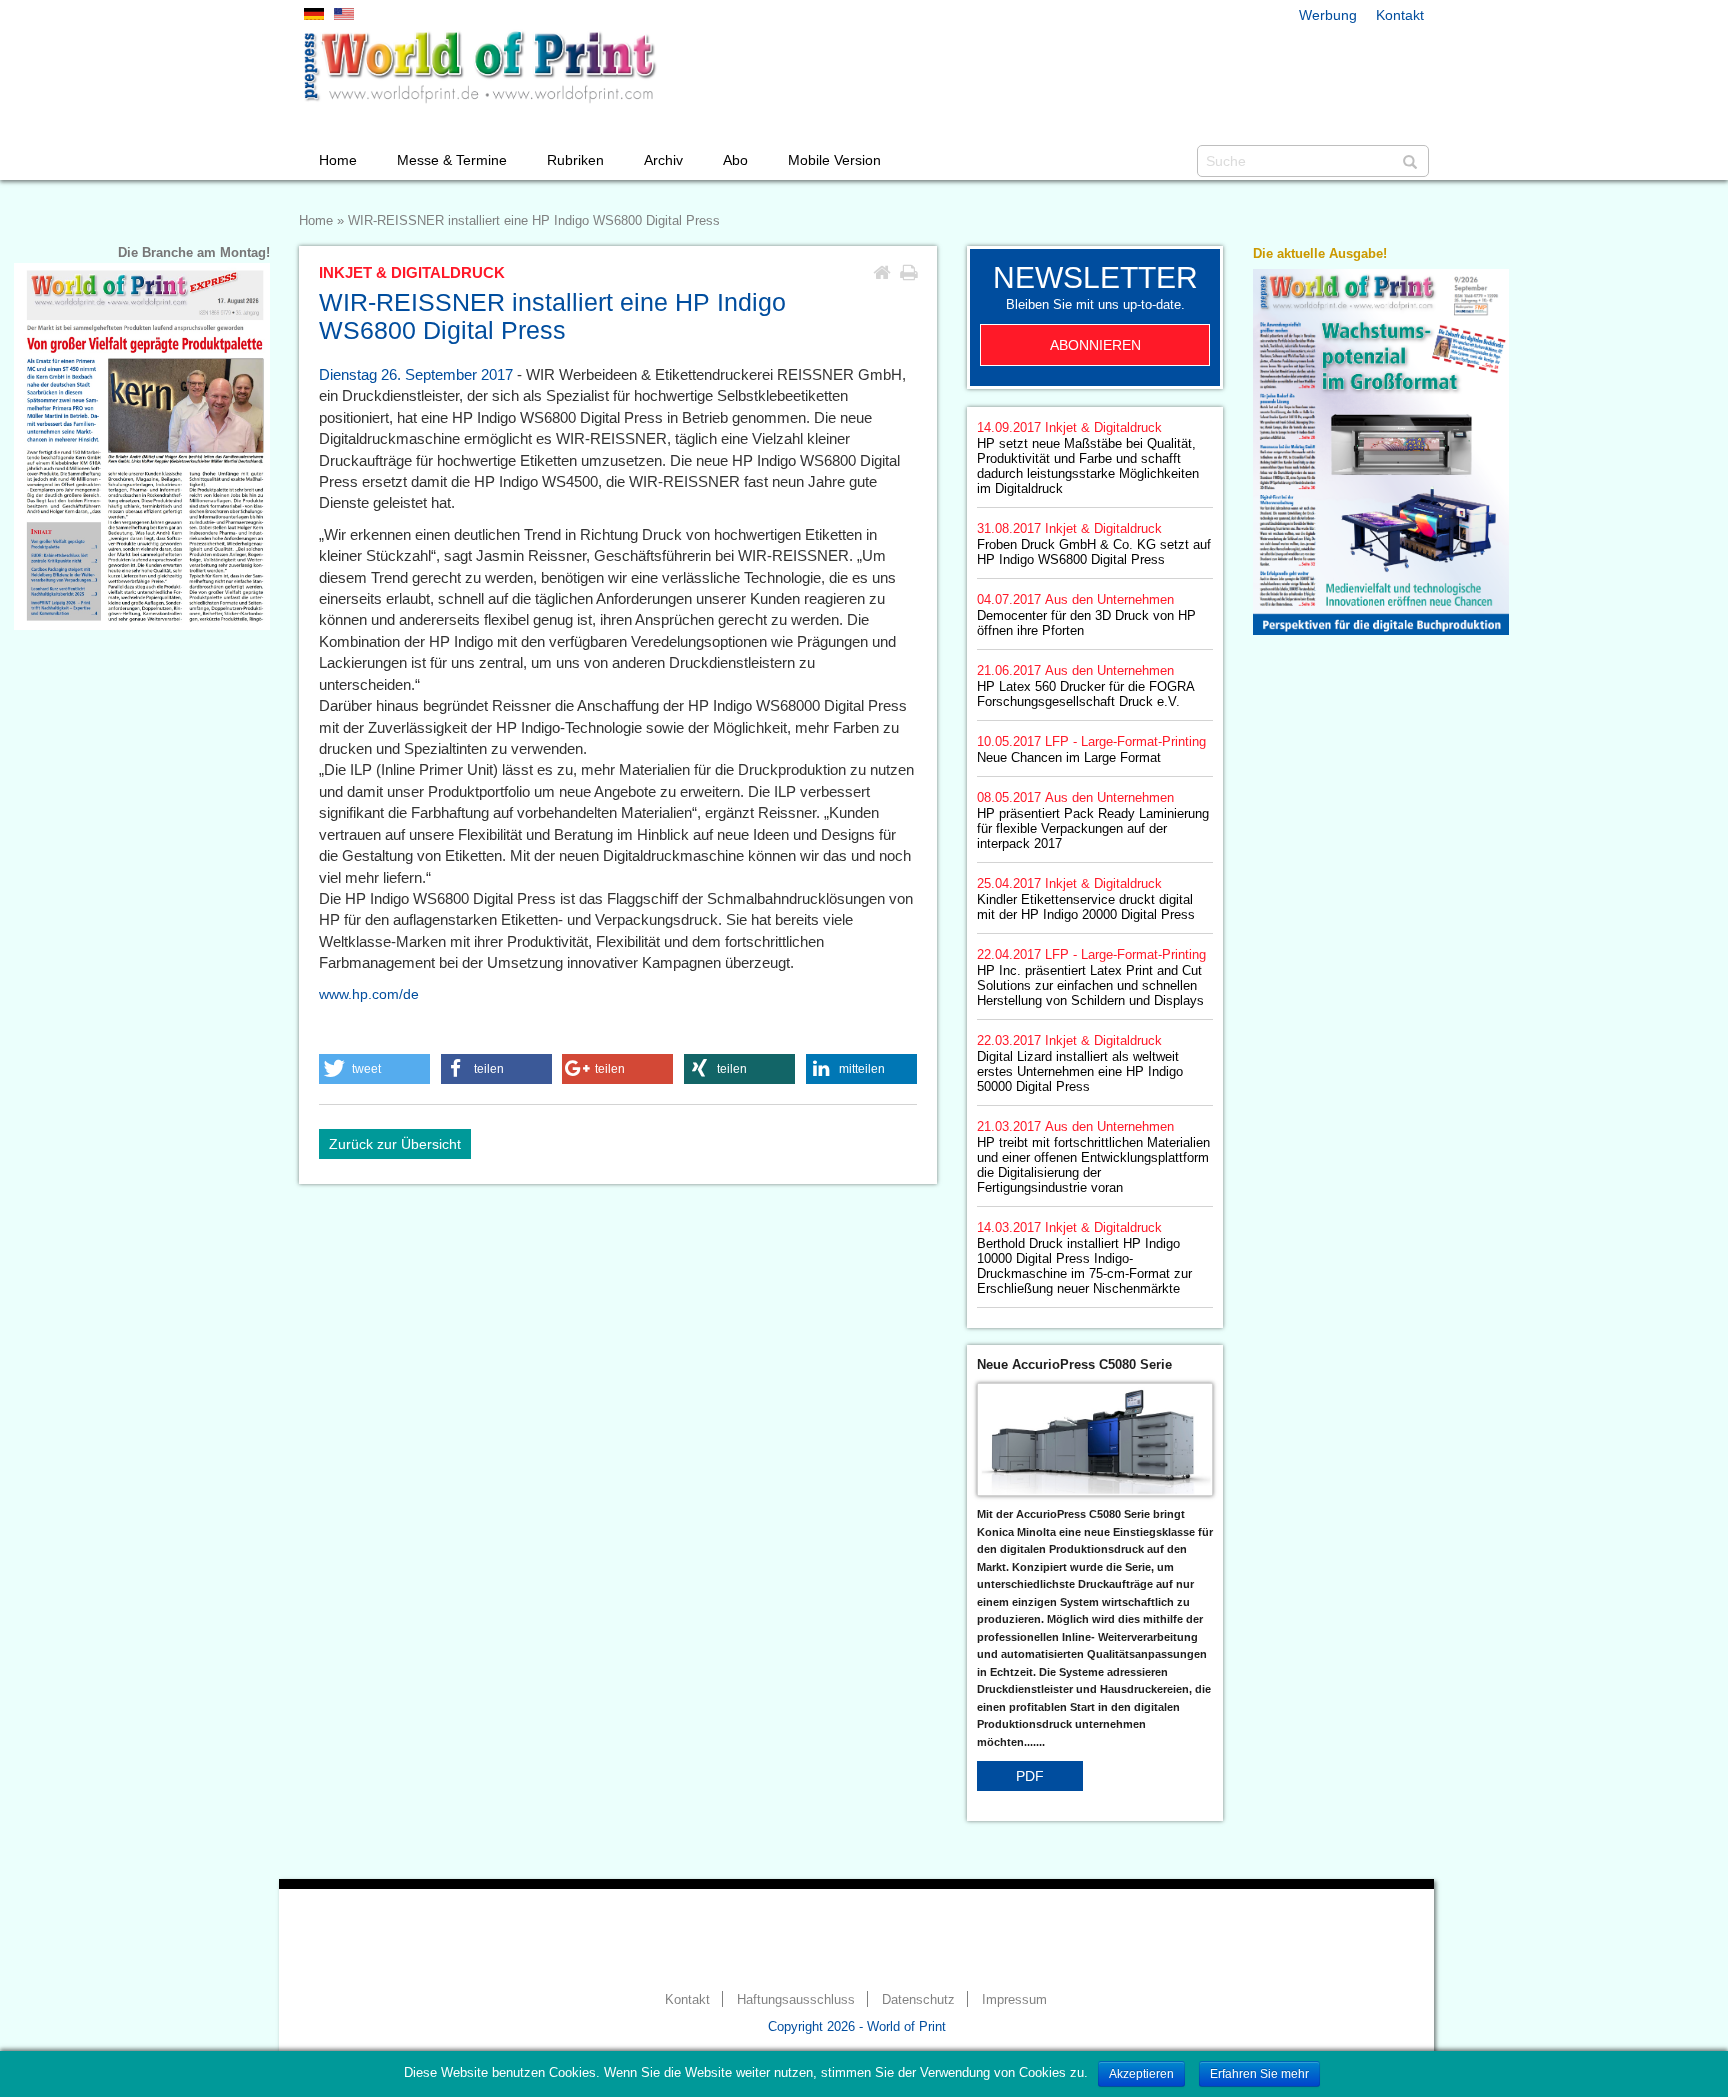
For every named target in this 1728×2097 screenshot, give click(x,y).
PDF (1030, 1776)
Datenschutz (918, 2000)
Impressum (1014, 2000)
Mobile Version (834, 160)
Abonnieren (1095, 345)
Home (338, 160)
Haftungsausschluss (796, 2000)
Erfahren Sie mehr (1259, 2074)
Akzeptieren (1141, 2074)
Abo (735, 160)
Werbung (1328, 15)
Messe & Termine (452, 160)
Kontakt (1400, 15)
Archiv (663, 160)
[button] (374, 1069)
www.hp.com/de (369, 994)
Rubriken (575, 160)
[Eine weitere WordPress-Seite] (479, 67)
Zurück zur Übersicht (395, 1144)
